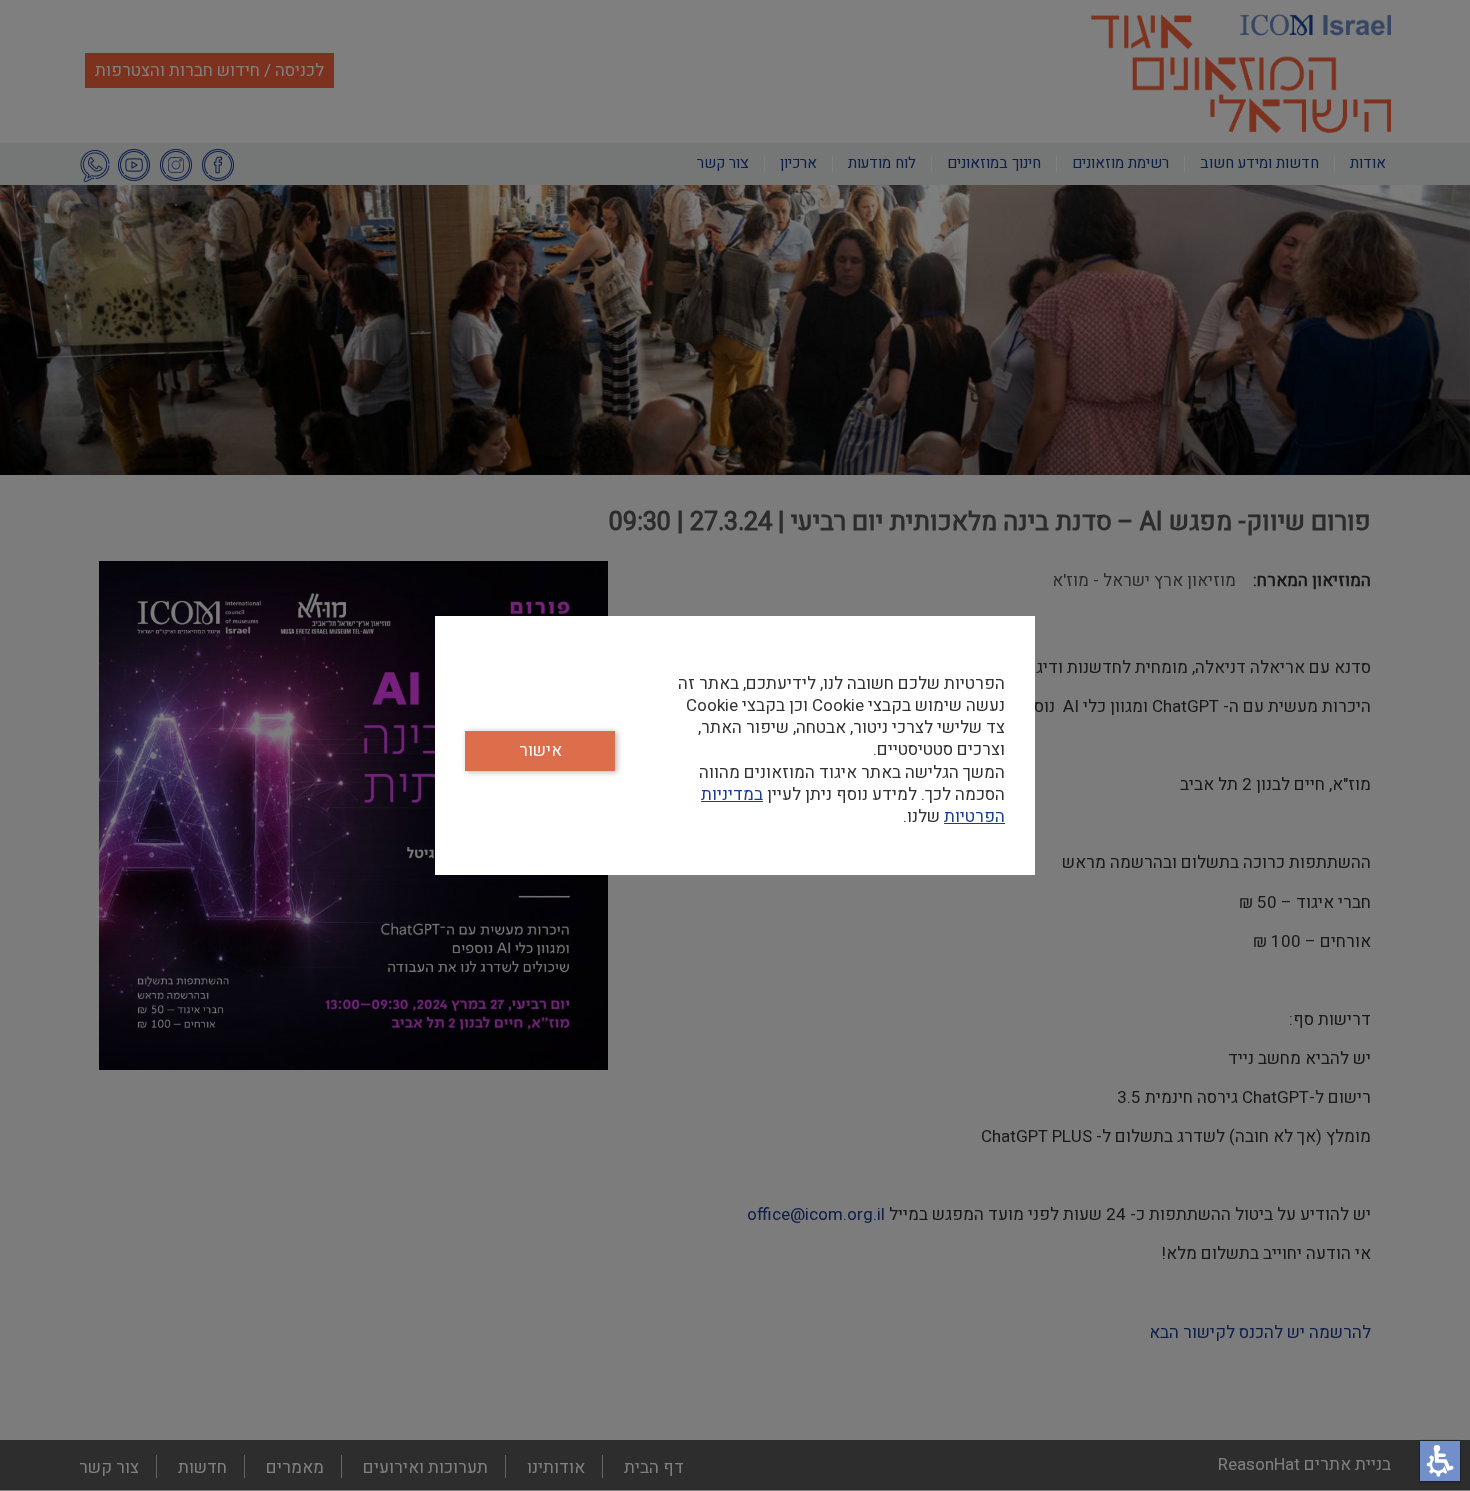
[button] (1440, 1461)
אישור (540, 750)
